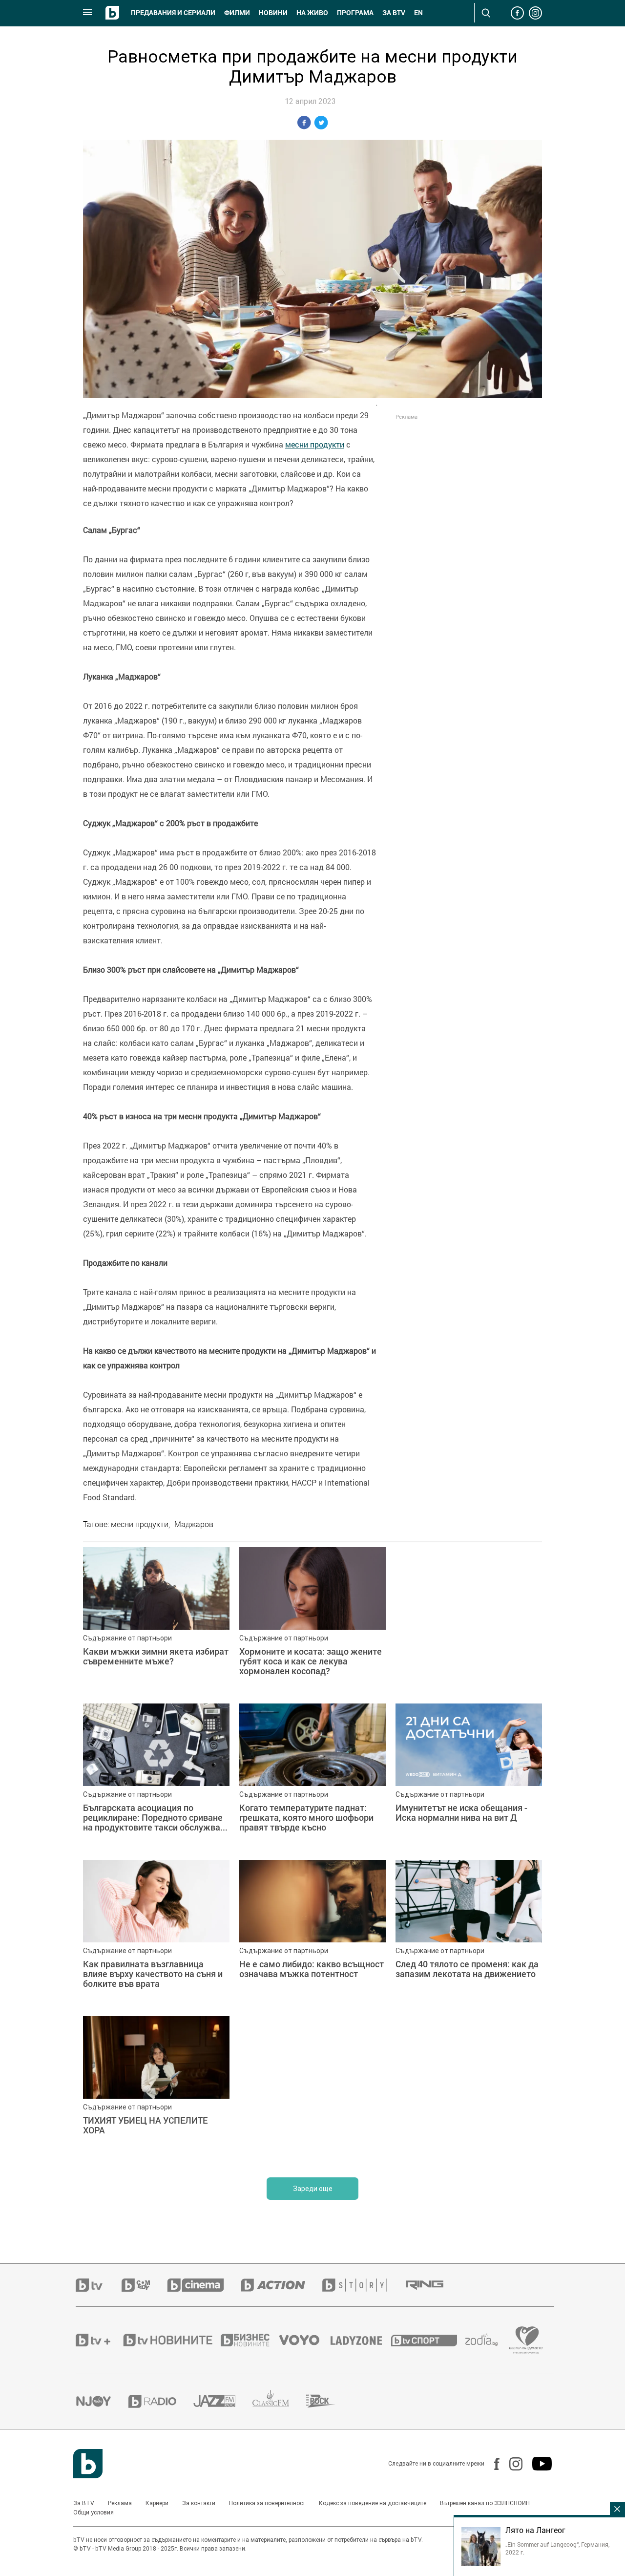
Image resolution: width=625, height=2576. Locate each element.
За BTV (84, 2503)
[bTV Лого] (88, 2464)
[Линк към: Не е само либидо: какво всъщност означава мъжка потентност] (312, 1933)
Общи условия (94, 2512)
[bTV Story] (363, 2285)
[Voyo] (305, 2340)
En (418, 13)
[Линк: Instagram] (511, 2464)
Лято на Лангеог (535, 2530)
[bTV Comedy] (144, 2285)
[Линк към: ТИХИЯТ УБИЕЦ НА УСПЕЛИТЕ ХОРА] (156, 2089)
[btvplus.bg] (99, 2340)
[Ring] (433, 2285)
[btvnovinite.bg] (171, 2340)
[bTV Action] (282, 2285)
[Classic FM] (279, 2401)
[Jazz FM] (223, 2401)
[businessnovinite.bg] (250, 2340)
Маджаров (194, 1524)
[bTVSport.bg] (428, 2340)
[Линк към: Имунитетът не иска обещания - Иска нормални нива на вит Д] (469, 1777)
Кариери (157, 2503)
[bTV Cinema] (204, 2285)
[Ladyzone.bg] (361, 2340)
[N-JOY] (102, 2401)
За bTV (394, 13)
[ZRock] (329, 2401)
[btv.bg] (99, 2285)
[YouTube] (537, 2464)
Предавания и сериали (173, 13)
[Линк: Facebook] (492, 2464)
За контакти (199, 2503)
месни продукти (315, 445)
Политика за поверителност (267, 2503)
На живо (312, 13)
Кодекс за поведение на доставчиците (373, 2503)
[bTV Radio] (161, 2401)
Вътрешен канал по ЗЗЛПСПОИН (485, 2503)
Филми (237, 13)
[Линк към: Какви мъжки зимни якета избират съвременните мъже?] (156, 1620)
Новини (273, 13)
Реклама (120, 2503)
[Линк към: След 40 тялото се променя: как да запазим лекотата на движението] (469, 1933)
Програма (355, 13)
